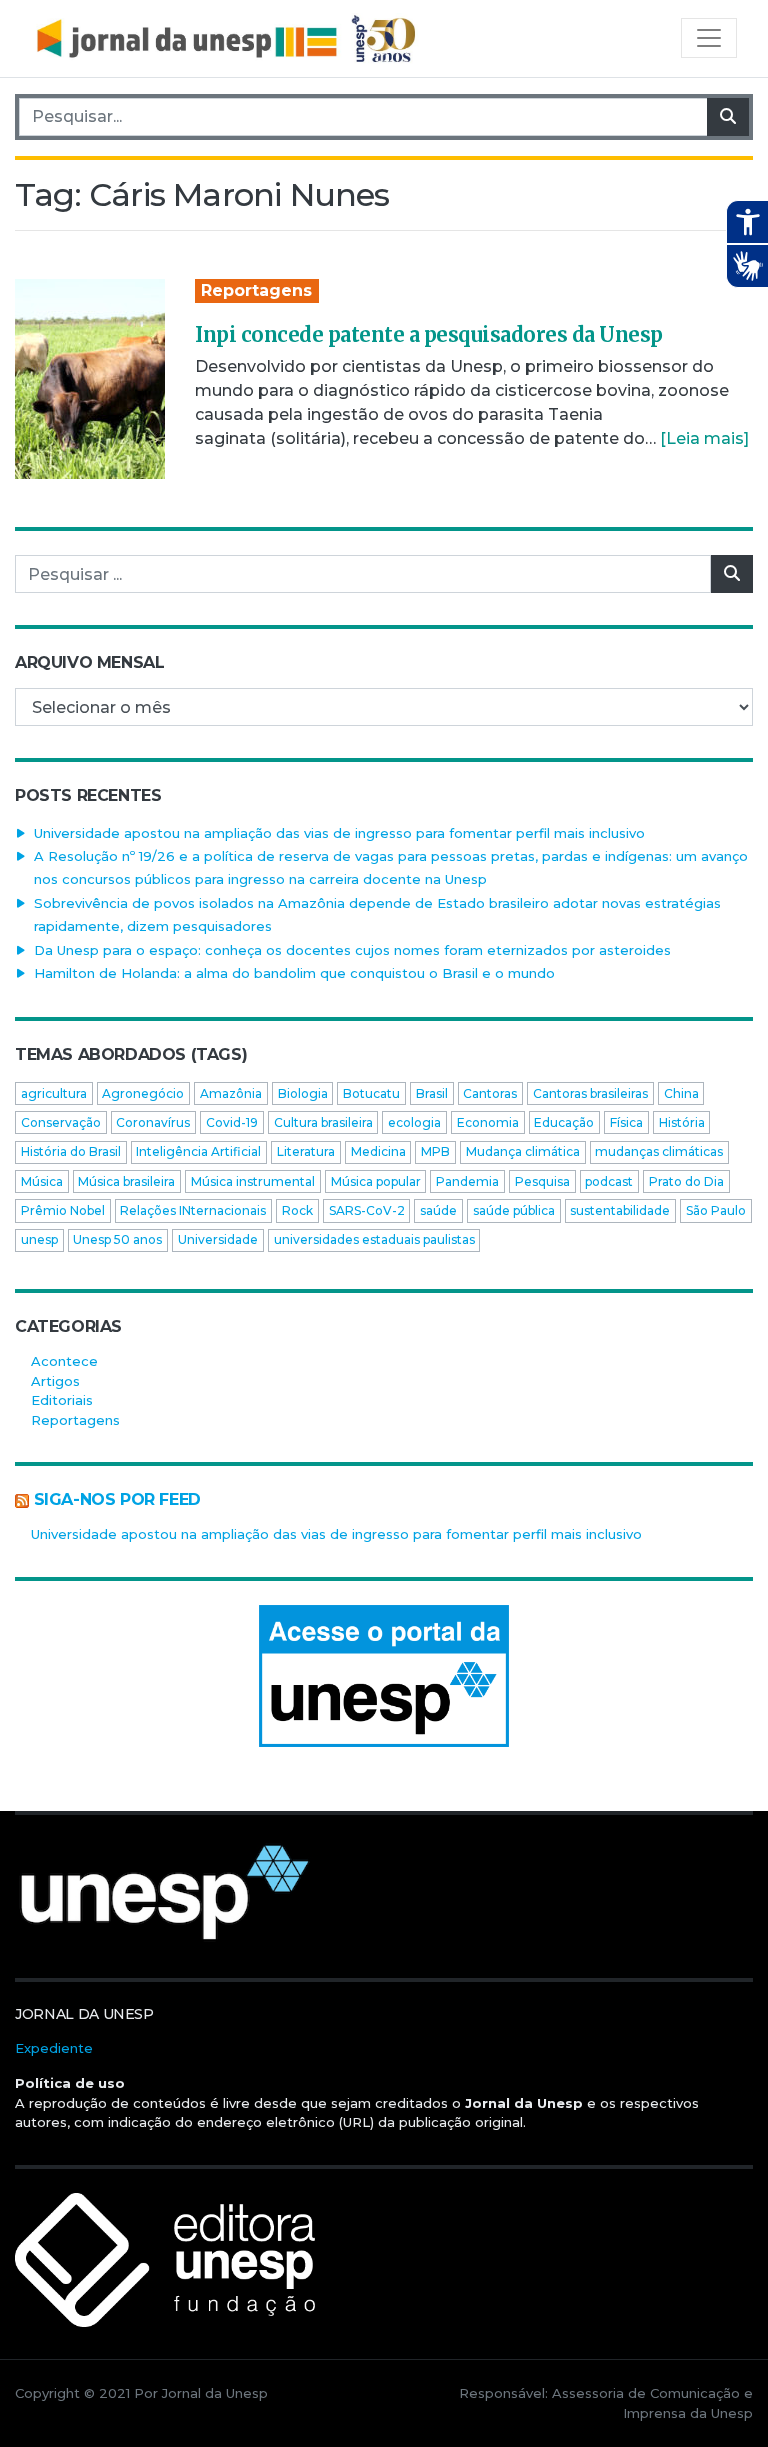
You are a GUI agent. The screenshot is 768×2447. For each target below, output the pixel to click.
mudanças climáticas (659, 1151)
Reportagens (256, 290)
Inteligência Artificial (198, 1151)
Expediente (54, 2048)
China (681, 1093)
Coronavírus (153, 1122)
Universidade (218, 1239)
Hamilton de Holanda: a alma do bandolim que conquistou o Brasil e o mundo (294, 973)
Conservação (61, 1122)
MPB (435, 1151)
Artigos (55, 1381)
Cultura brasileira (323, 1122)
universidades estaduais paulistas (374, 1239)
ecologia (414, 1122)
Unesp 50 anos (117, 1239)
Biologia (303, 1093)
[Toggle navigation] (709, 38)
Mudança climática (523, 1151)
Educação (564, 1122)
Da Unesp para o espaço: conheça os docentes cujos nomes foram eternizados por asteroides (352, 950)
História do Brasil (71, 1151)
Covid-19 (232, 1122)
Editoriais (62, 1400)
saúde (438, 1210)
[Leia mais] (704, 438)
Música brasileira (126, 1181)
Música (42, 1181)
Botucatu (371, 1093)
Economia (488, 1122)
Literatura (306, 1151)
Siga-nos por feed (117, 1499)
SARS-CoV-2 (367, 1210)
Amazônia (231, 1093)
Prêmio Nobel (63, 1210)
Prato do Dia (686, 1181)
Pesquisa (542, 1181)
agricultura (54, 1093)
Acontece (64, 1361)
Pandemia (467, 1181)
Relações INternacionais (193, 1210)
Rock (297, 1210)
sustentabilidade (620, 1210)
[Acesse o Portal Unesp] (384, 1676)
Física (626, 1122)
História (682, 1122)
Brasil (432, 1093)
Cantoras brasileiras (590, 1093)
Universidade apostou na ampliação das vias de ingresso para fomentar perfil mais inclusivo (339, 833)
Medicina (378, 1151)
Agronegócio (143, 1093)
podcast (609, 1181)
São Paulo (716, 1210)
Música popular (376, 1181)
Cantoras (490, 1093)
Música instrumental (253, 1181)
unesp (39, 1239)
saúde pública (514, 1210)
